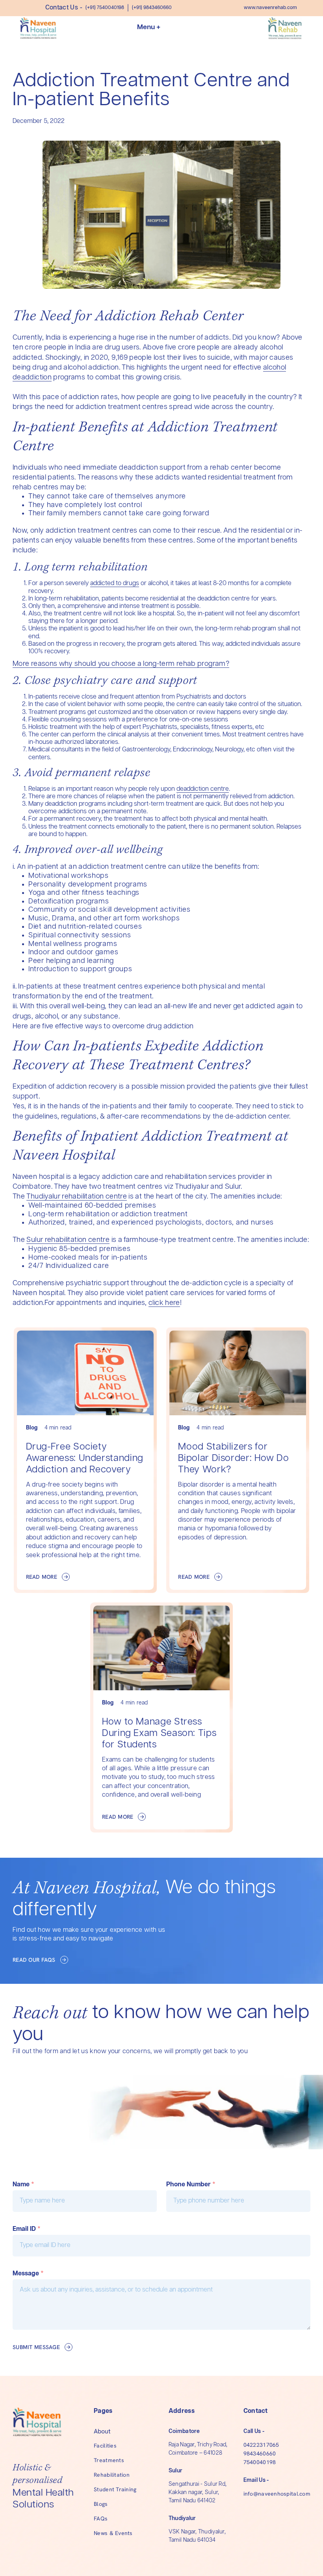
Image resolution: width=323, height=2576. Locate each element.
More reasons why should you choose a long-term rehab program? (121, 664)
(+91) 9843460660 (152, 8)
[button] (161, 28)
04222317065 (261, 2445)
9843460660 (260, 2453)
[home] (38, 28)
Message (28, 2274)
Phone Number (191, 2185)
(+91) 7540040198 (105, 8)
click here (164, 1303)
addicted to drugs (115, 583)
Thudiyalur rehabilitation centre (77, 1197)
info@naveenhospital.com (277, 2494)
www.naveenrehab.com (270, 8)
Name (23, 2185)
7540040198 (260, 2462)
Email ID (27, 2229)
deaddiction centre (203, 789)
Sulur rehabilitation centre (68, 1240)
